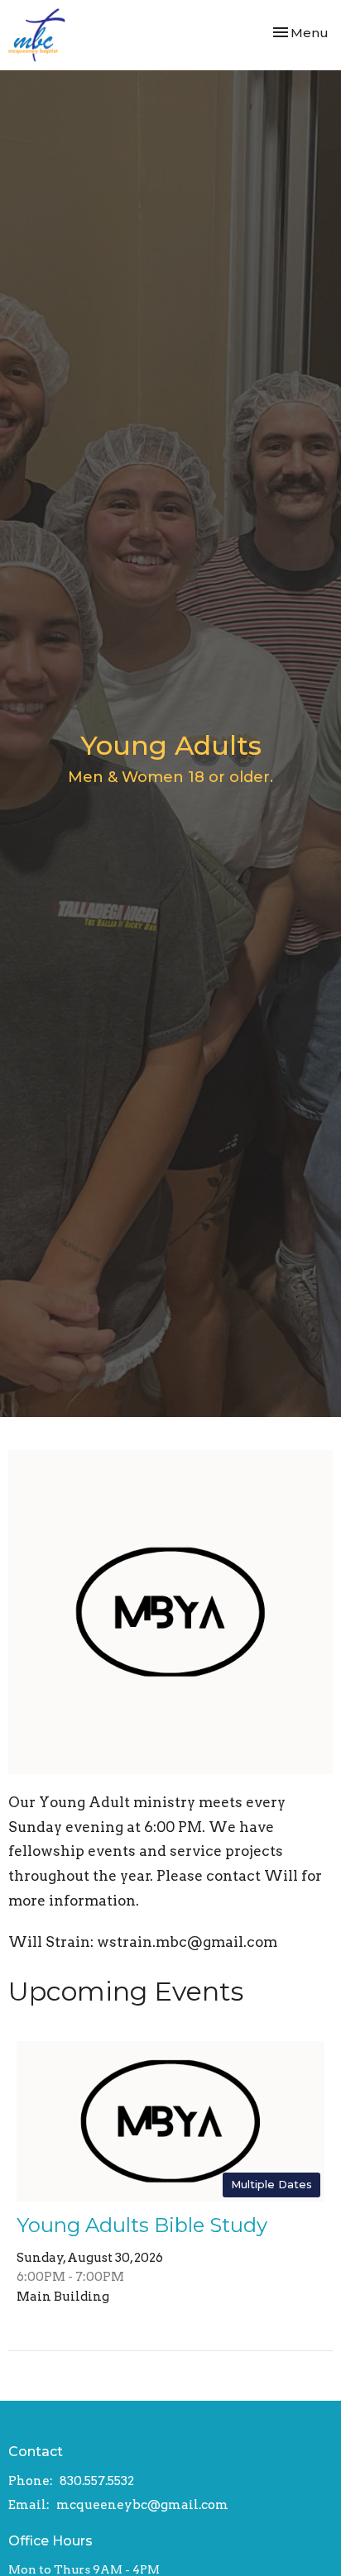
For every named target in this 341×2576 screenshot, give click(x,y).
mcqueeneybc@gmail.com (142, 2505)
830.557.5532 (97, 2481)
